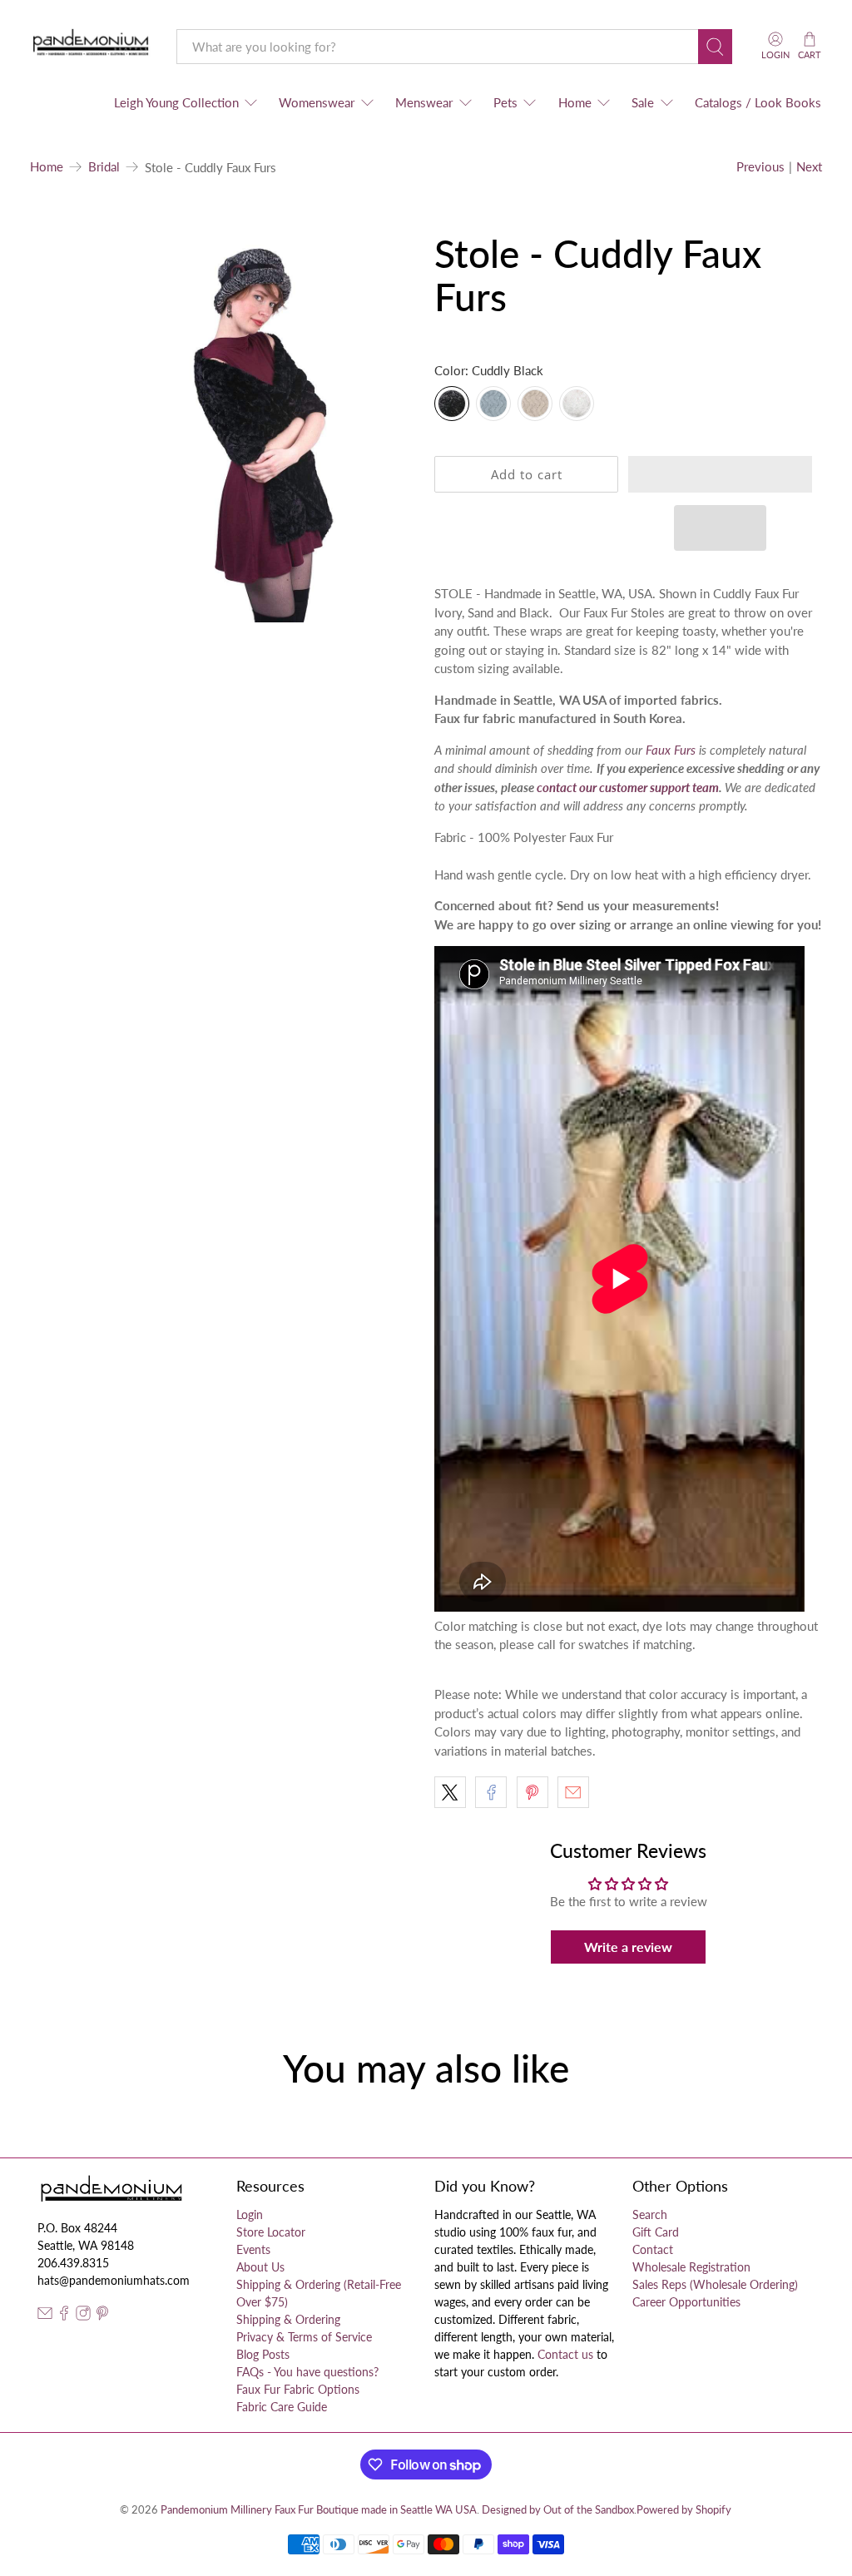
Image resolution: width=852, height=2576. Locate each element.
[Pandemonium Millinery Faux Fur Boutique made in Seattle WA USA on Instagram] (83, 2316)
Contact (653, 2249)
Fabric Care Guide (282, 2407)
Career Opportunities (686, 2302)
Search (650, 2214)
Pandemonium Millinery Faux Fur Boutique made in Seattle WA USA (319, 2510)
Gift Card (656, 2232)
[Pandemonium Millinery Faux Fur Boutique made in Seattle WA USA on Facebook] (64, 2316)
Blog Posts (263, 2354)
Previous (760, 166)
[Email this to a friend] (573, 1792)
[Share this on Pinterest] (532, 1792)
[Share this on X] (450, 1792)
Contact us (565, 2354)
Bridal (104, 167)
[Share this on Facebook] (491, 1792)
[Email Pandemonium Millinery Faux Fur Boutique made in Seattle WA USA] (45, 2316)
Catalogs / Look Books (758, 102)
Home (575, 102)
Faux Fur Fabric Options (298, 2389)
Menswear (424, 102)
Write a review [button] (628, 1947)
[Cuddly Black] (452, 404)
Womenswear (317, 102)
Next (809, 166)
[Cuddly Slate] (493, 404)
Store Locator (271, 2232)
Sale (643, 102)
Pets (505, 102)
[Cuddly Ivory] (577, 404)
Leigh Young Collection (176, 102)
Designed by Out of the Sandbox (558, 2510)
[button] (720, 474)
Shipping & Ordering (288, 2319)
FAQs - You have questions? (307, 2372)
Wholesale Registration (691, 2267)
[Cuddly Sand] (535, 404)
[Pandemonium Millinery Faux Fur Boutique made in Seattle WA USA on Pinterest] (102, 2316)
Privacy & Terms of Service (304, 2337)
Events (253, 2249)
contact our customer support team (628, 787)
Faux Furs (671, 750)
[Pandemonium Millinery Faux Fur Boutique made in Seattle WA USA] (91, 46)
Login (250, 2214)
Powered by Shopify (684, 2510)
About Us (260, 2267)
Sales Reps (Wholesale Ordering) (715, 2284)
